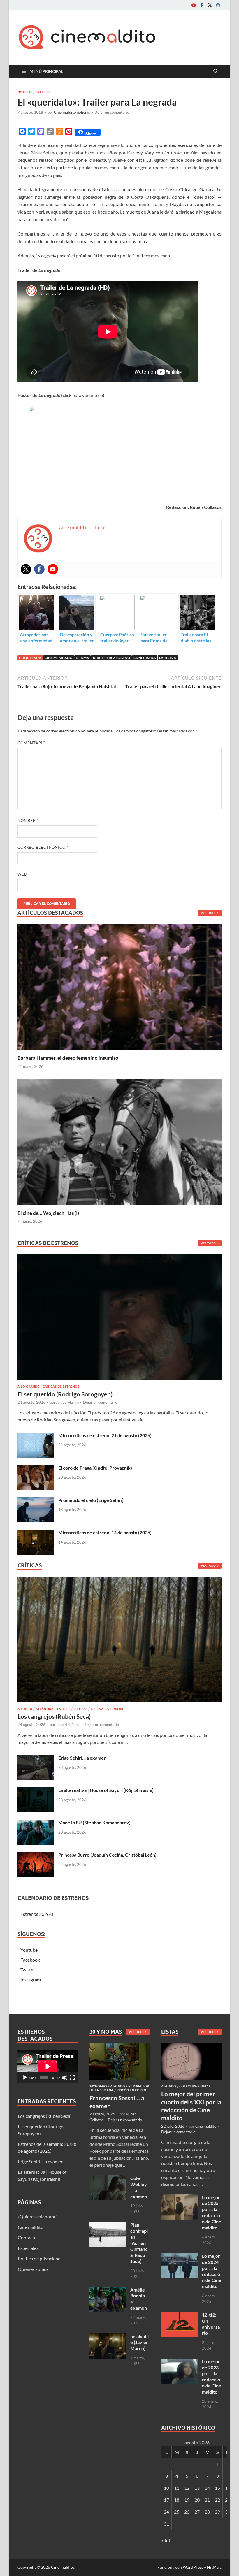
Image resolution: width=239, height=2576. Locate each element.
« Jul (166, 2540)
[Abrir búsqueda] (216, 71)
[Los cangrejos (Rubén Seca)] (119, 1641)
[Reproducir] (25, 2078)
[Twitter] (210, 5)
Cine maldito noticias (72, 112)
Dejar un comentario (112, 112)
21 (207, 2500)
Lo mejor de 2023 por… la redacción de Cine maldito (212, 2376)
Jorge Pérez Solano (111, 658)
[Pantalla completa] (72, 2078)
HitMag (214, 2567)
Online (118, 1709)
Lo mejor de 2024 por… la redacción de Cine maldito (212, 2271)
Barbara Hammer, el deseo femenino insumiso (68, 1058)
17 (166, 2500)
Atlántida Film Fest (53, 1709)
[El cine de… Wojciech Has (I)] (119, 1141)
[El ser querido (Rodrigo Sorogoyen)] (119, 1318)
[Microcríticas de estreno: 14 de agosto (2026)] (36, 1533)
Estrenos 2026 (35, 1914)
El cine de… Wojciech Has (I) (48, 1213)
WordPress (193, 2567)
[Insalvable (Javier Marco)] (108, 2337)
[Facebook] (202, 5)
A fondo (25, 1709)
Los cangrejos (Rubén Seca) (54, 1716)
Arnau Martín (67, 1402)
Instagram (31, 1980)
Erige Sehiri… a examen (82, 1758)
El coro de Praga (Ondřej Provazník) (95, 1468)
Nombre (28, 820)
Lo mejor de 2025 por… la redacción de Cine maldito (212, 2212)
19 (187, 2500)
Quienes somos (33, 2269)
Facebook (30, 1960)
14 (207, 2488)
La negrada (145, 658)
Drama (82, 658)
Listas (205, 2086)
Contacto (27, 2237)
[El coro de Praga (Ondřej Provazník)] (36, 1468)
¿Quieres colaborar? (38, 2216)
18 (177, 2500)
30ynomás (98, 2086)
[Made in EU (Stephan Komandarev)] (36, 1823)
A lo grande (28, 1387)
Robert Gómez (68, 1725)
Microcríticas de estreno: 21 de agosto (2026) (105, 1435)
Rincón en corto (131, 2090)
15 (217, 2488)
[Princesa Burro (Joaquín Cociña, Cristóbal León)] (36, 1855)
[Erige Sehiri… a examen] (36, 1758)
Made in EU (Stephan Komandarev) (94, 1822)
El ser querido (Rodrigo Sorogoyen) (65, 1394)
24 (166, 2512)
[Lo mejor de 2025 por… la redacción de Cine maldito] (179, 2198)
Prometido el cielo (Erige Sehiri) (91, 1500)
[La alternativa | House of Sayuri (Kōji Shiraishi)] (36, 1791)
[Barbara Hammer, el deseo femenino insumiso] (119, 986)
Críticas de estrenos (61, 1387)
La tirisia (168, 658)
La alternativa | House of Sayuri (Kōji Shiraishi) (106, 1790)
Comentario (33, 743)
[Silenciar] (65, 2078)
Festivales (100, 1709)
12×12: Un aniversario (211, 2324)
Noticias (25, 92)
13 (197, 2488)
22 (217, 2500)
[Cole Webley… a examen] (108, 2179)
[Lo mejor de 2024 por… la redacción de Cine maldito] (179, 2256)
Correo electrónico (43, 847)
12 (187, 2488)
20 (197, 2500)
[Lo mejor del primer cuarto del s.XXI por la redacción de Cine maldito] (191, 2046)
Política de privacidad (39, 2258)
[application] (48, 2067)
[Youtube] (194, 5)
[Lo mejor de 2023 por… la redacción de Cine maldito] (179, 2362)
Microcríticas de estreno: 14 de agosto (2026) (105, 1532)
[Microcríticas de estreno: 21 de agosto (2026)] (36, 1436)
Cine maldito (31, 2227)
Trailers (43, 92)
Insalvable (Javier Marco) (139, 2342)
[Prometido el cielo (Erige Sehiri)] (36, 1501)
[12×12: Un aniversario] (179, 2315)
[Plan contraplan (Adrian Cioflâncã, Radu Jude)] (108, 2225)
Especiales (28, 2248)
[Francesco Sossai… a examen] (120, 2046)
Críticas (80, 1709)
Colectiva (188, 2086)
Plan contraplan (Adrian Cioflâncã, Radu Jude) (139, 2243)
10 (166, 2488)
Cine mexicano (59, 658)
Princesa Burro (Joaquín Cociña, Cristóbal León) (107, 1855)
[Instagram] (218, 5)
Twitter (28, 1970)
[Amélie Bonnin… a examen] (108, 2290)
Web (22, 874)
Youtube (29, 1950)
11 (177, 2488)
